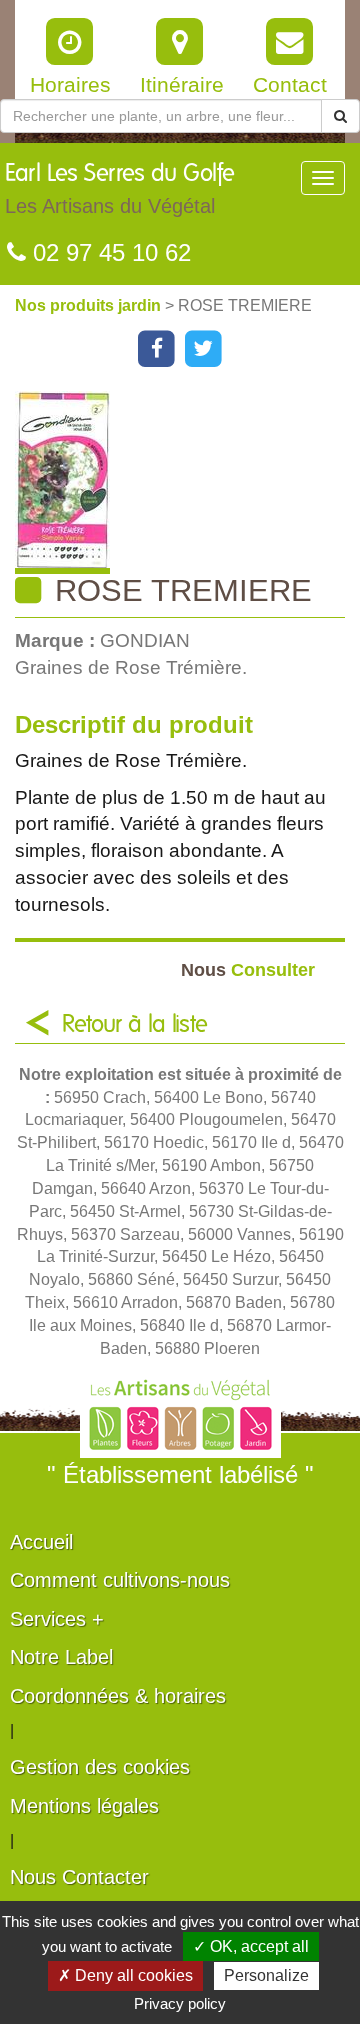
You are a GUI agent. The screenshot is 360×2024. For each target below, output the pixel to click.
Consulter (248, 969)
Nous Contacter (79, 1877)
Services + (57, 1619)
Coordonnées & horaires (118, 1696)
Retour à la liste (135, 1025)
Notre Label (61, 1657)
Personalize (266, 1975)
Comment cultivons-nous (120, 1580)
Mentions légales (84, 1806)
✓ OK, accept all (251, 1946)
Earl (120, 189)
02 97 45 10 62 (108, 252)
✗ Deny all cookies (125, 1975)
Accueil (41, 1542)
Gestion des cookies (100, 1767)
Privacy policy (180, 2003)
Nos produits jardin (90, 305)
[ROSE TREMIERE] (187, 482)
